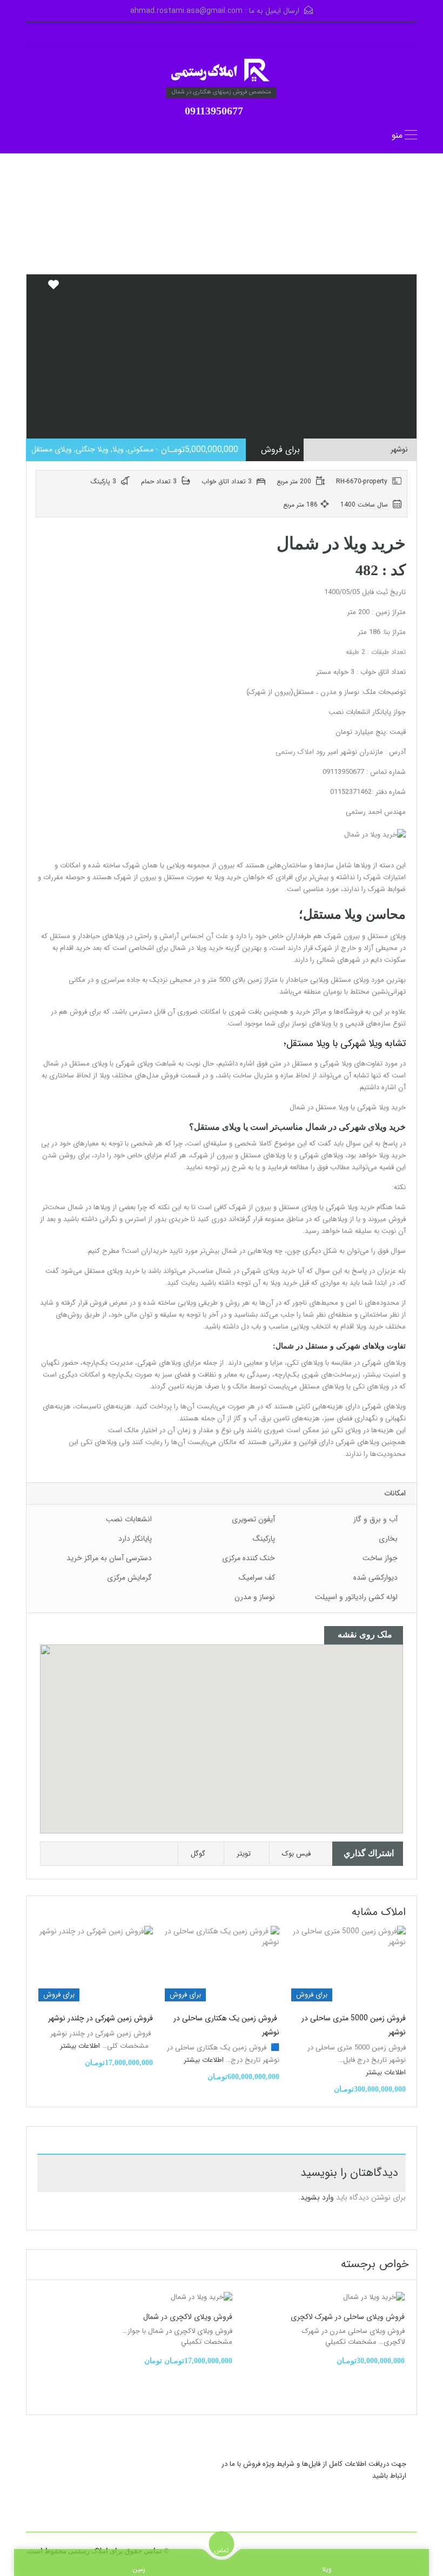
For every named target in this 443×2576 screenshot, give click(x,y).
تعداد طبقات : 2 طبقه (376, 652)
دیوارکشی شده (375, 1577)
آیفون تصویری (253, 1519)
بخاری (388, 1539)
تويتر (244, 1854)
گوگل (198, 1854)
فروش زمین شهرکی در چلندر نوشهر (100, 2018)
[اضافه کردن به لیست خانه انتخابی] (53, 289)
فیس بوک (296, 1854)
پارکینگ (264, 1539)
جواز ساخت (380, 1558)
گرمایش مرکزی (129, 1577)
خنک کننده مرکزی (249, 1558)
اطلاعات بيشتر (385, 2072)
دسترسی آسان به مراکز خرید (109, 1558)
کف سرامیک (257, 1577)
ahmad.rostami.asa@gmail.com (186, 11)
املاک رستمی (295, 752)
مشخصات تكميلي (351, 2342)
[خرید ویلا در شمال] (222, 71)
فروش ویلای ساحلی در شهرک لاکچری (348, 2317)
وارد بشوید (317, 2197)
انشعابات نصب (129, 1519)
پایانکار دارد (135, 1539)
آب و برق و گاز (375, 1519)
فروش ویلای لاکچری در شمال (188, 2317)
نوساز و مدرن (255, 1597)
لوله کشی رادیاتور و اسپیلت (356, 1597)
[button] (233, 1739)
